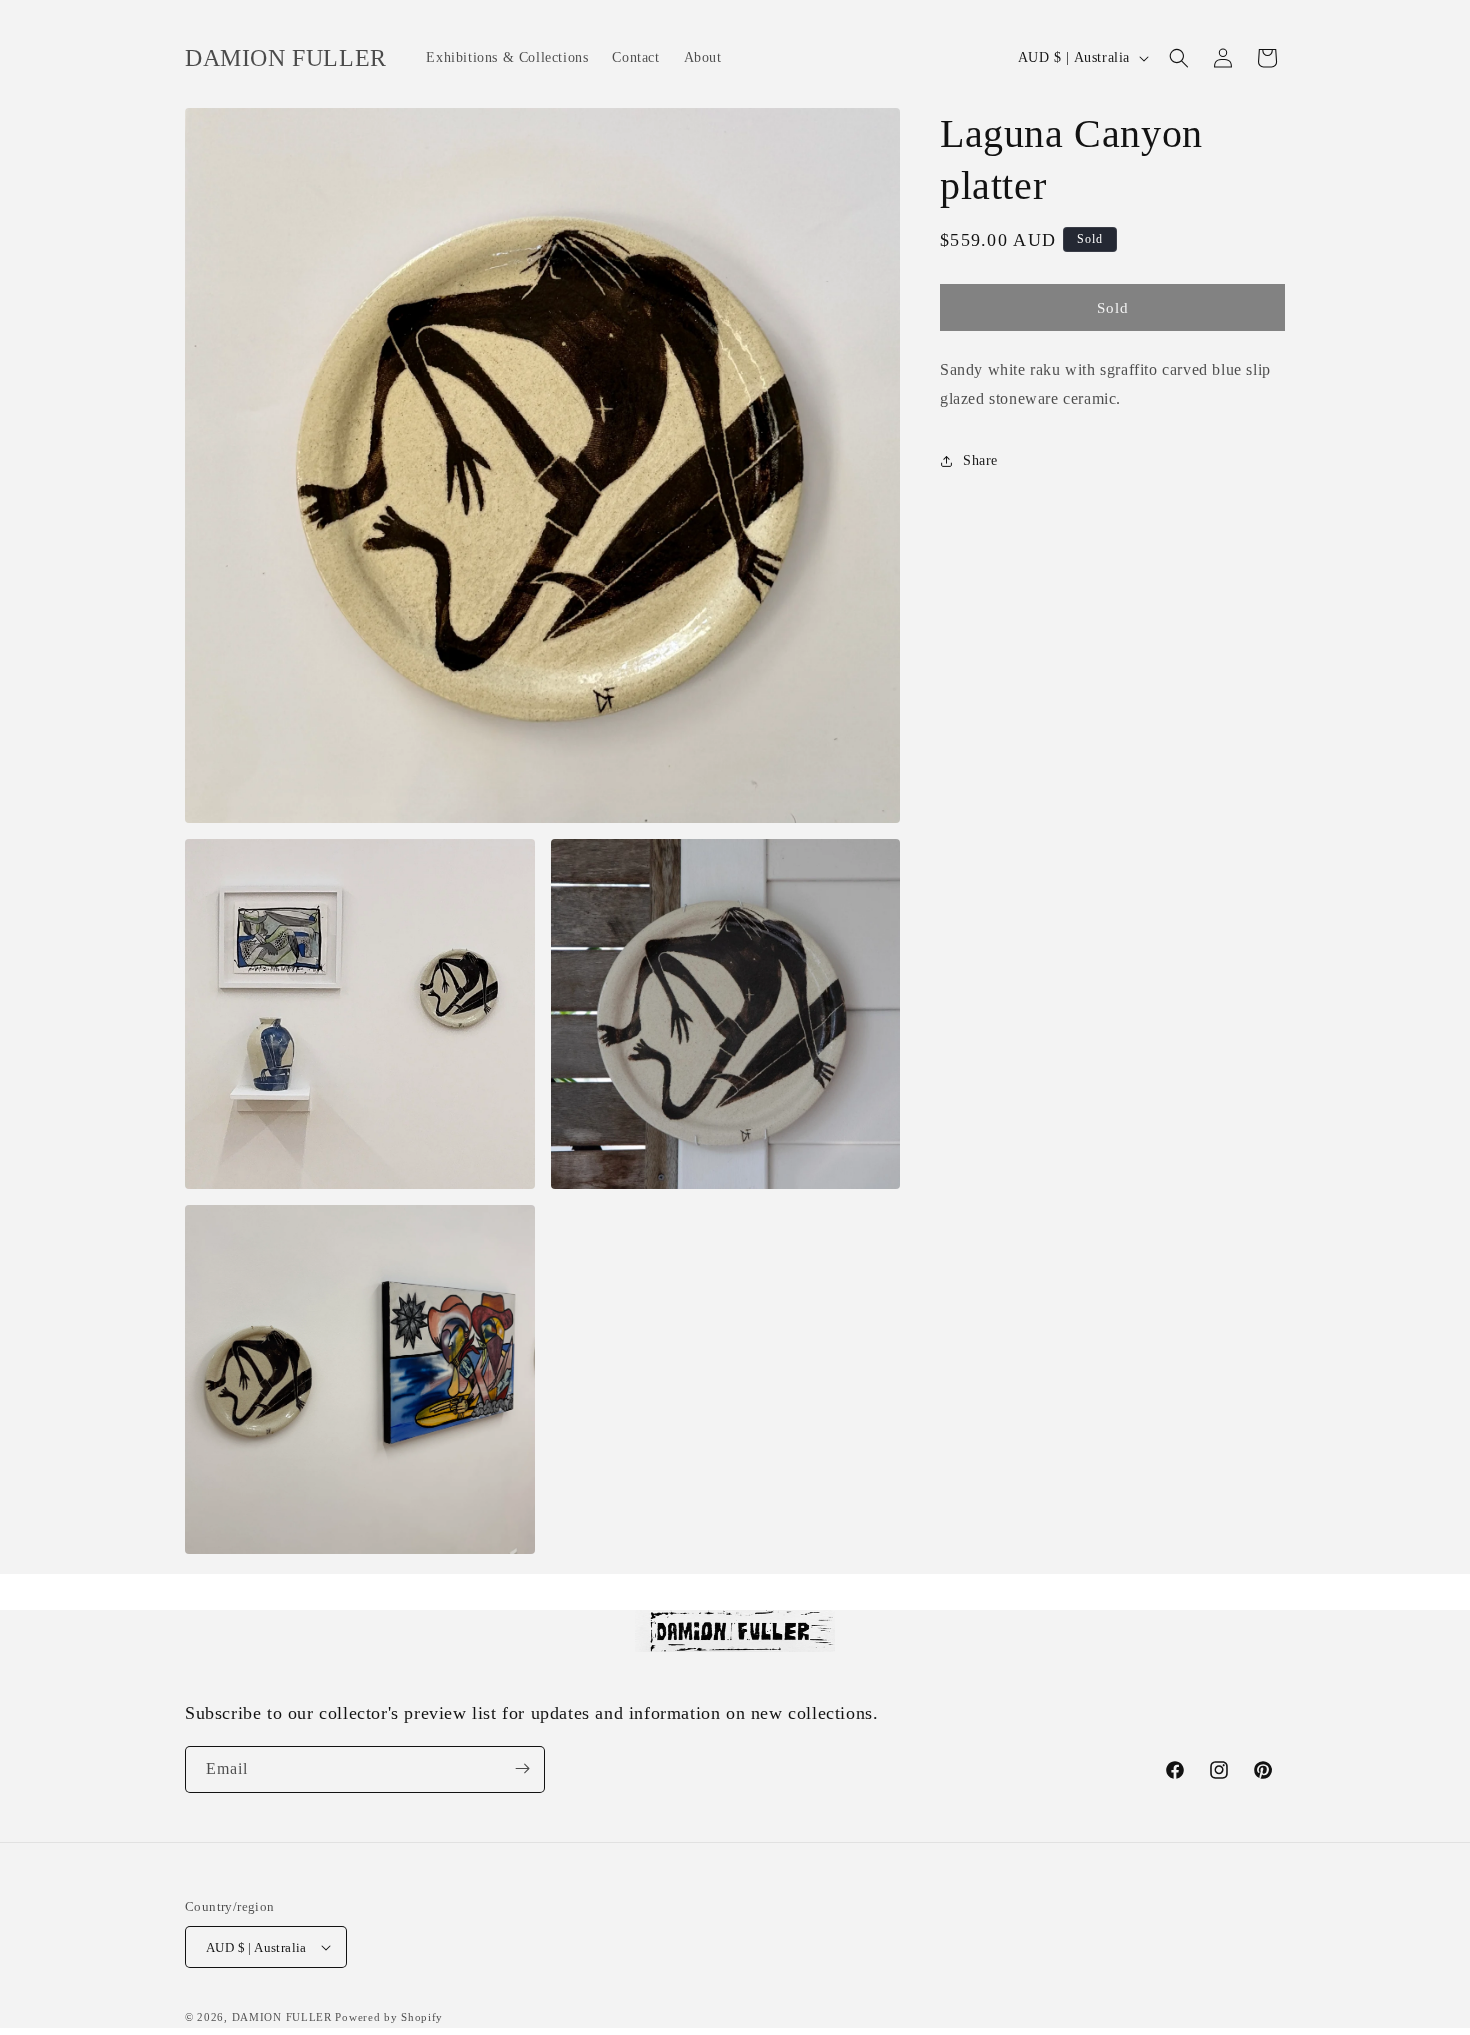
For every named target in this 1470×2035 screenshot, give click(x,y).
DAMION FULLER (282, 2017)
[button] (1179, 58)
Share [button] (980, 460)
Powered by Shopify (389, 2017)
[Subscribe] (522, 1768)
